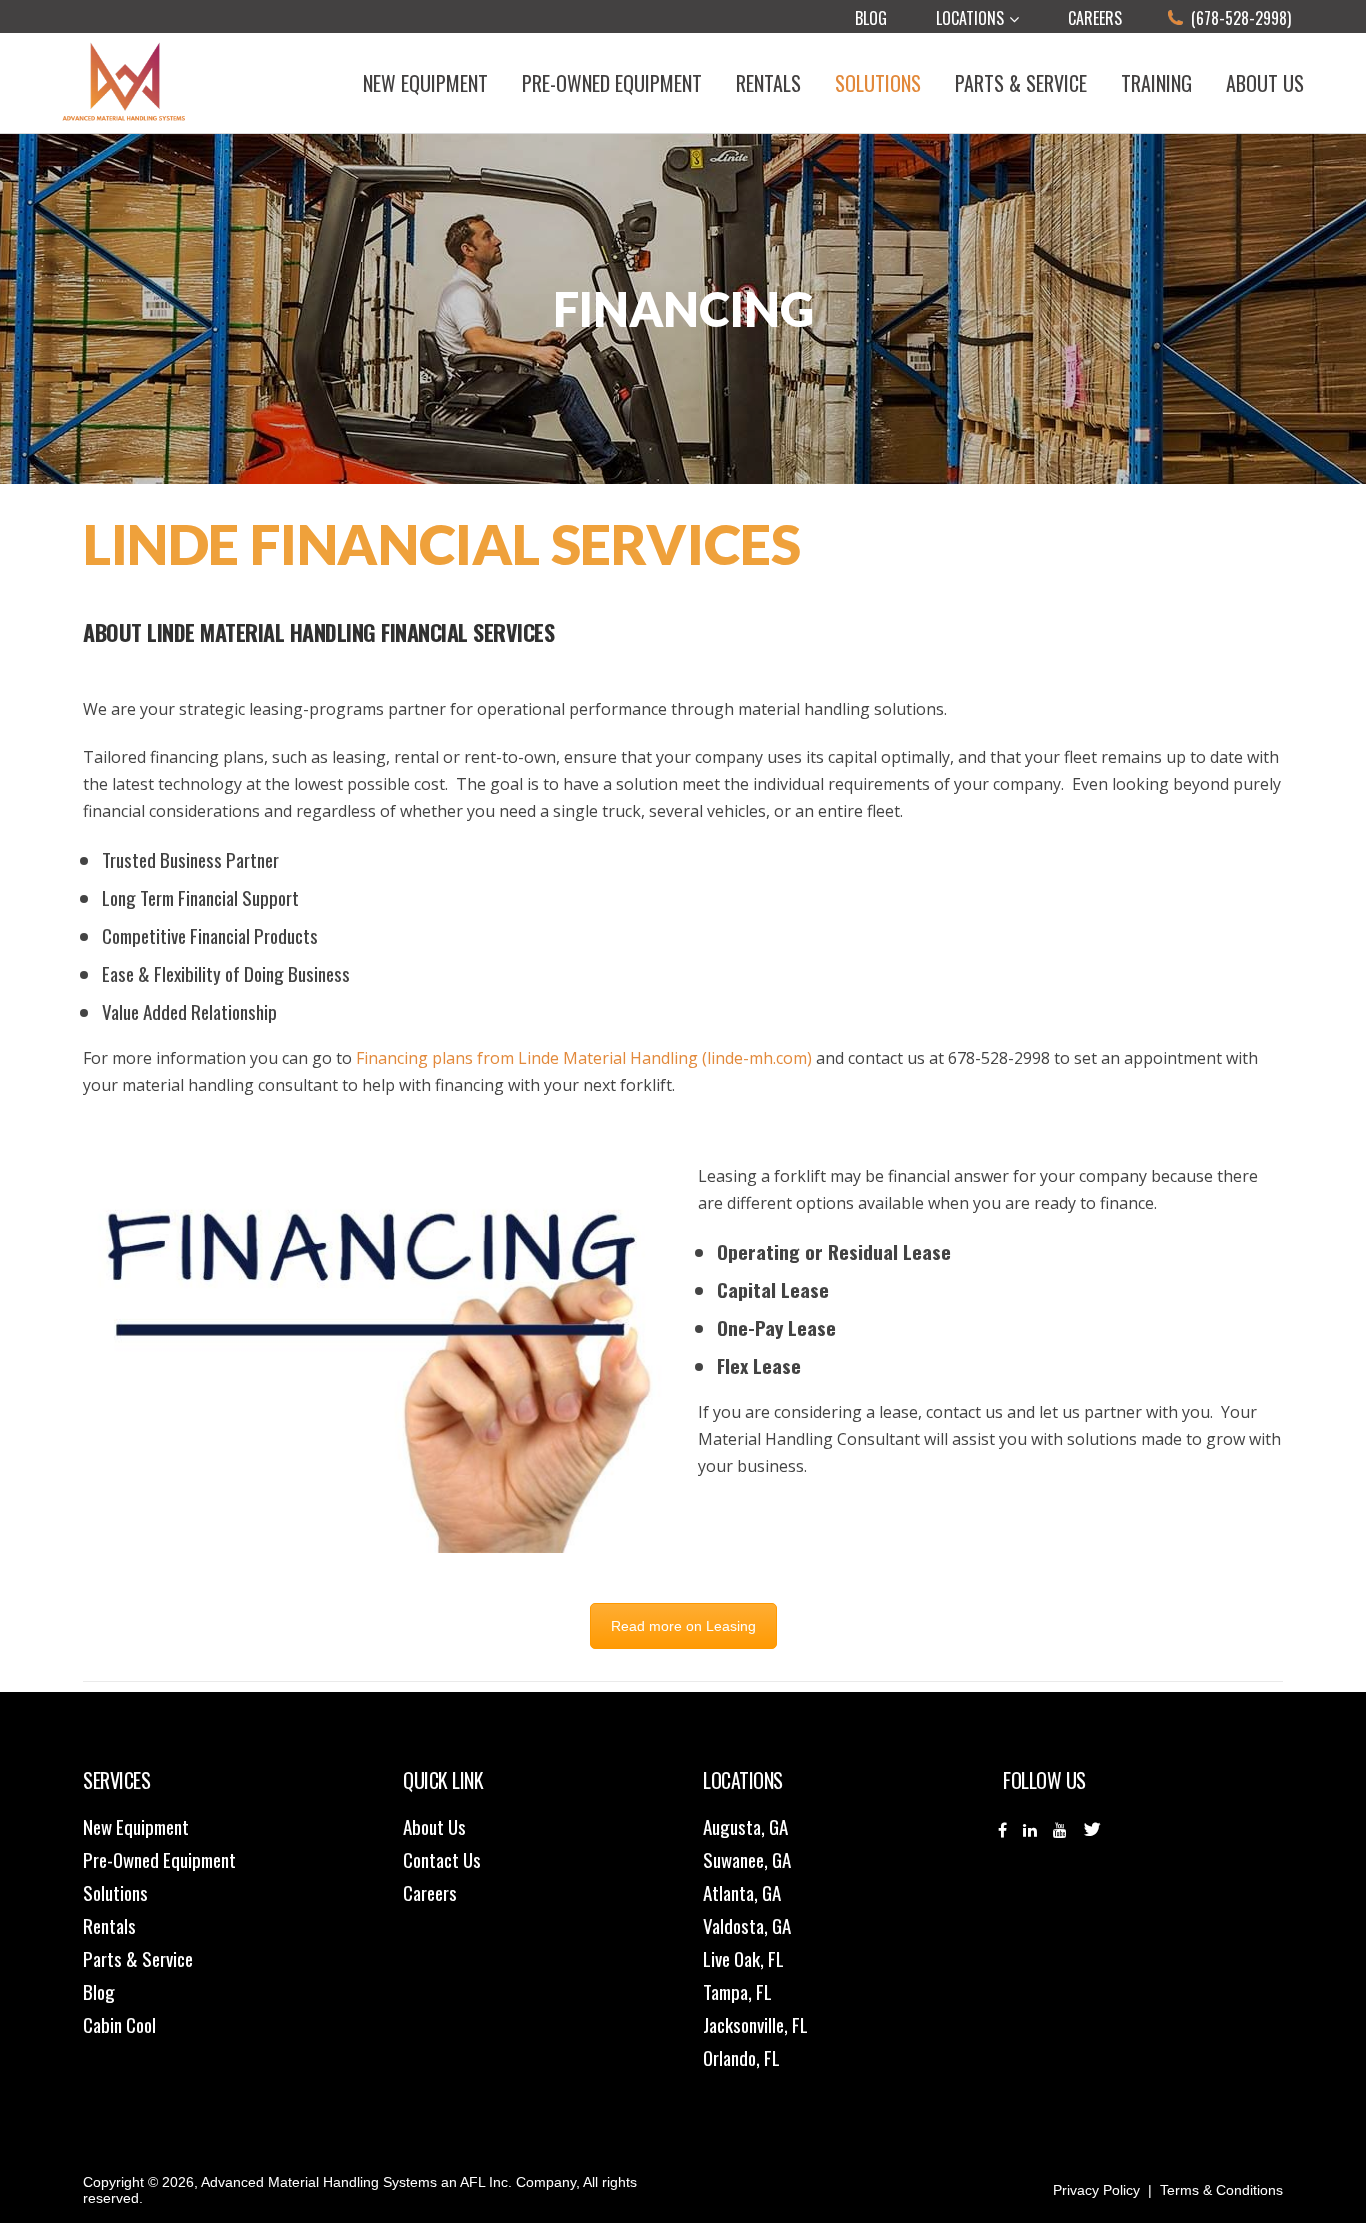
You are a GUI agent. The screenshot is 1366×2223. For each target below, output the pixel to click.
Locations (970, 18)
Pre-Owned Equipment (159, 1859)
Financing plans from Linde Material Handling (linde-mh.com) (584, 1058)
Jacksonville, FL (755, 2024)
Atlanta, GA (742, 1892)
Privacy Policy (1096, 2190)
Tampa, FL (737, 1991)
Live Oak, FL (743, 1958)
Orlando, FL (741, 2057)
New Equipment (136, 1826)
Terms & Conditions (1221, 2190)
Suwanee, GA (747, 1859)
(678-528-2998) (1241, 18)
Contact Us (442, 1859)
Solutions (115, 1892)
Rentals (109, 1925)
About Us (434, 1826)
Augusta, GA (745, 1826)
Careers (1095, 18)
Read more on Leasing (683, 1626)
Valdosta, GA (747, 1925)
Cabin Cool (119, 2024)
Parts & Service (138, 1958)
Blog (871, 18)
